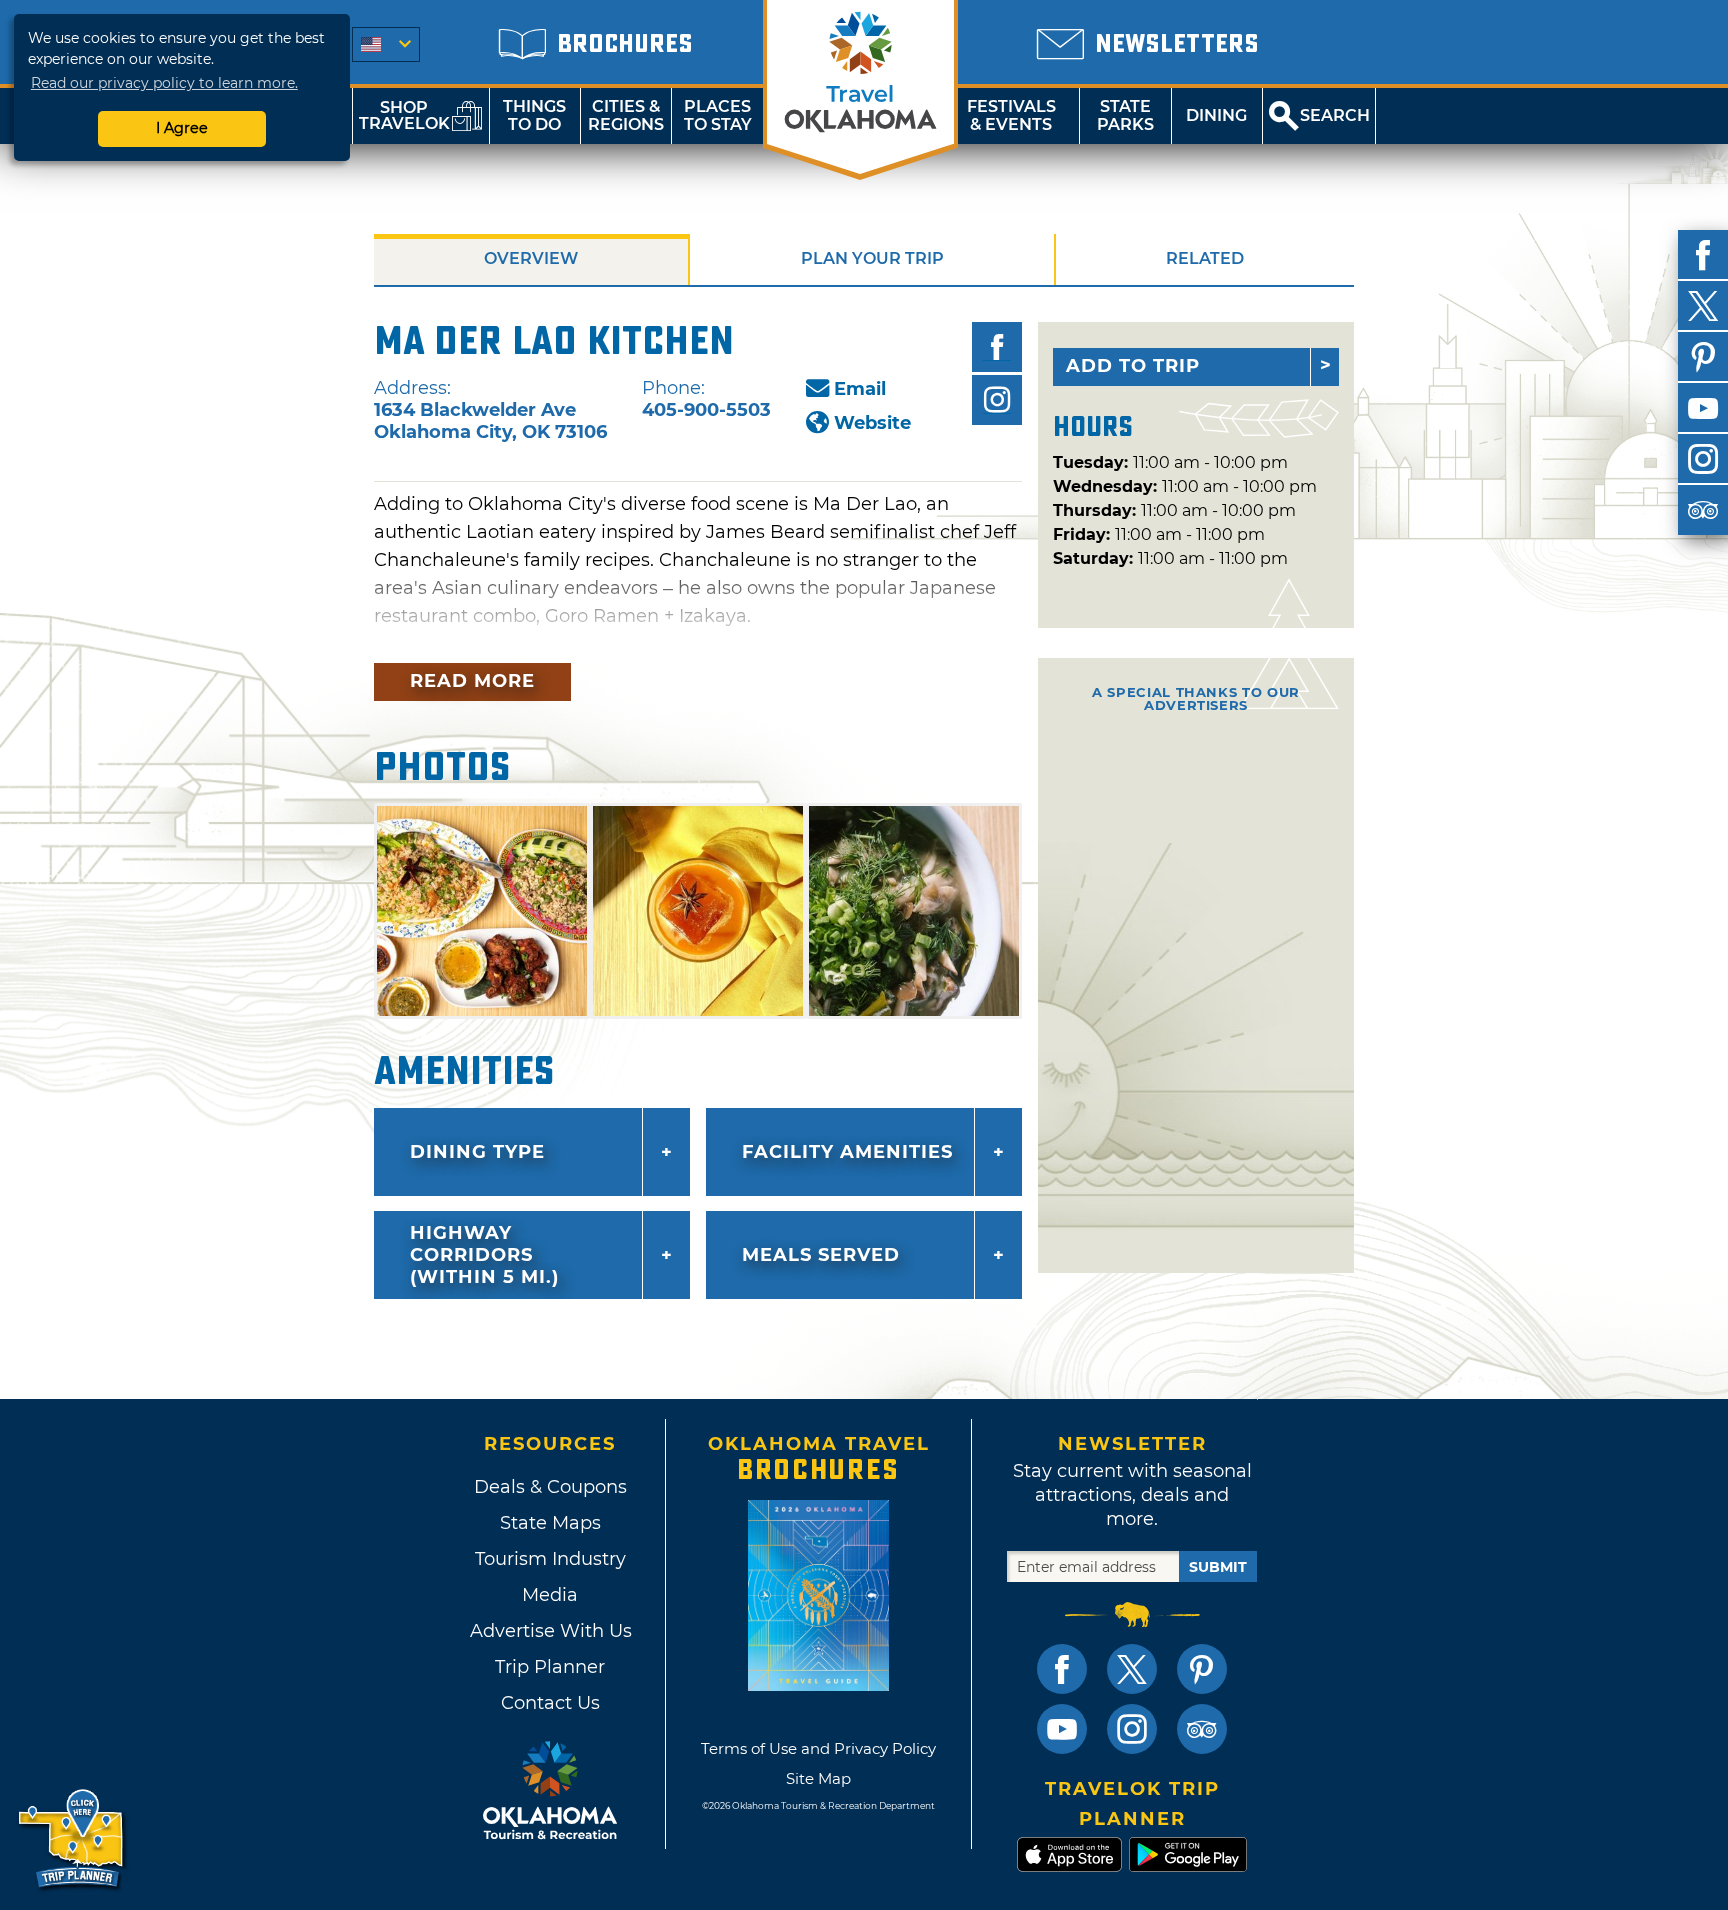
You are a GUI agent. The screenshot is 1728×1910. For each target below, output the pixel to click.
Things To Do (534, 115)
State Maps (550, 1523)
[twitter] (1703, 306)
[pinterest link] (1202, 1669)
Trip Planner (550, 1667)
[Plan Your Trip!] (72, 1839)
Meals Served (821, 1255)
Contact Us (550, 1703)
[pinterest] (1703, 357)
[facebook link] (1062, 1669)
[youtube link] (1062, 1729)
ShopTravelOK (404, 115)
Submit (1218, 1567)
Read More (472, 681)
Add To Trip (1133, 366)
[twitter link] (1132, 1669)
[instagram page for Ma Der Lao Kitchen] (997, 400)
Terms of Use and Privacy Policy (818, 1748)
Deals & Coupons (550, 1487)
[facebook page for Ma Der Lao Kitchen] (997, 347)
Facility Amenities (847, 1152)
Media (550, 1595)
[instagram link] (1132, 1729)
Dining (1216, 115)
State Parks (1125, 115)
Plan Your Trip (872, 258)
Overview (531, 258)
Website (872, 423)
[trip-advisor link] (1202, 1729)
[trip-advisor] (1703, 510)
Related (1205, 258)
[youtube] (1703, 408)
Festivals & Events (1011, 115)
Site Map (818, 1778)
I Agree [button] (182, 128)
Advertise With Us (550, 1631)
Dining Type (477, 1152)
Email (860, 389)
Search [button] (1335, 115)
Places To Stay (718, 115)
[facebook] (1703, 255)
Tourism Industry (550, 1559)
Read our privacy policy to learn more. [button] (164, 83)
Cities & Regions (626, 115)
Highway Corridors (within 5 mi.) (484, 1255)
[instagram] (1703, 459)
